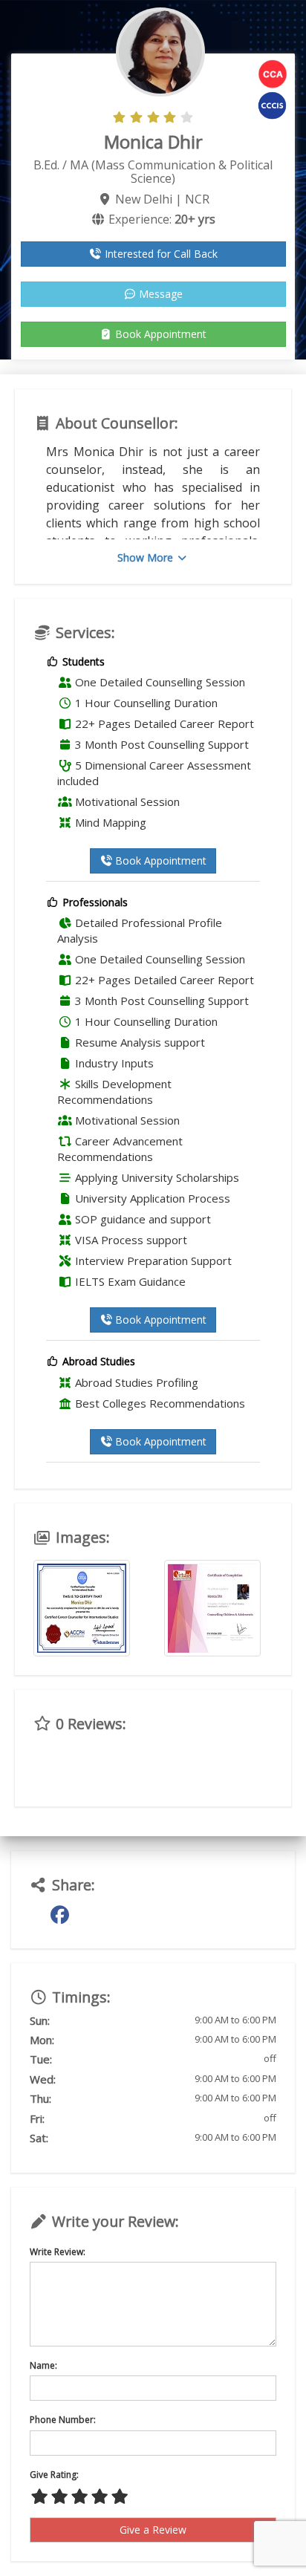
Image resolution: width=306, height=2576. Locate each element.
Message (159, 294)
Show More (147, 557)
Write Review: (58, 2252)
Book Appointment (159, 334)
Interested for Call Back (160, 254)
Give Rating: (54, 2475)
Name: (43, 2365)
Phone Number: (63, 2420)
